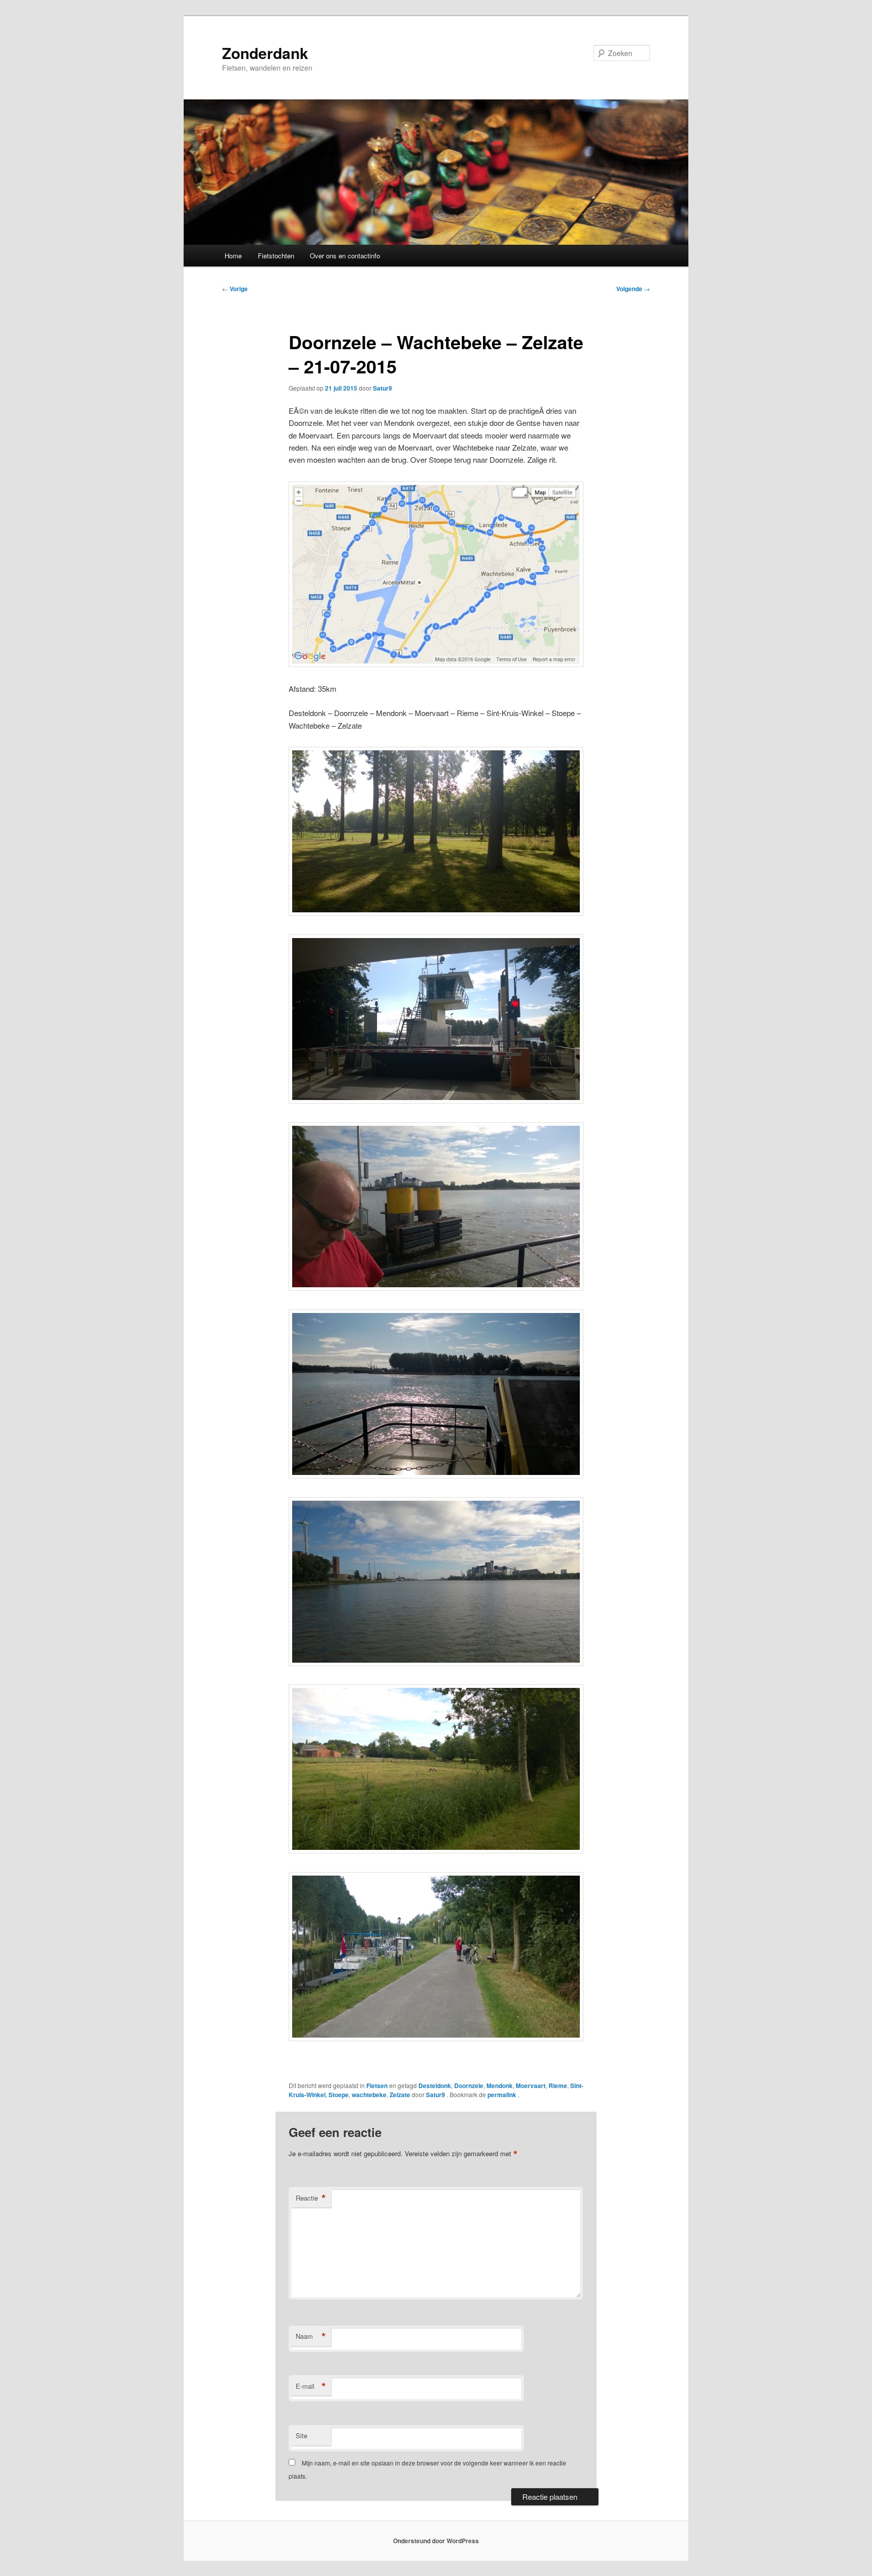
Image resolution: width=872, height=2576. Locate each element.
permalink (503, 2095)
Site (302, 2435)
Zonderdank (265, 53)
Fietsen (377, 2086)
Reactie (311, 2198)
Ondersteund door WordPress (436, 2541)
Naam (311, 2336)
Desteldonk (435, 2086)
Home (233, 256)
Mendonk (500, 2086)
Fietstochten (276, 256)
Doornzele (469, 2086)
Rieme (558, 2086)
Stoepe (339, 2095)
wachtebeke (369, 2095)
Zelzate (400, 2095)
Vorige (235, 289)
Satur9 (383, 388)
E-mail (311, 2386)
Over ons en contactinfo (345, 256)
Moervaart (531, 2086)
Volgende (633, 289)
